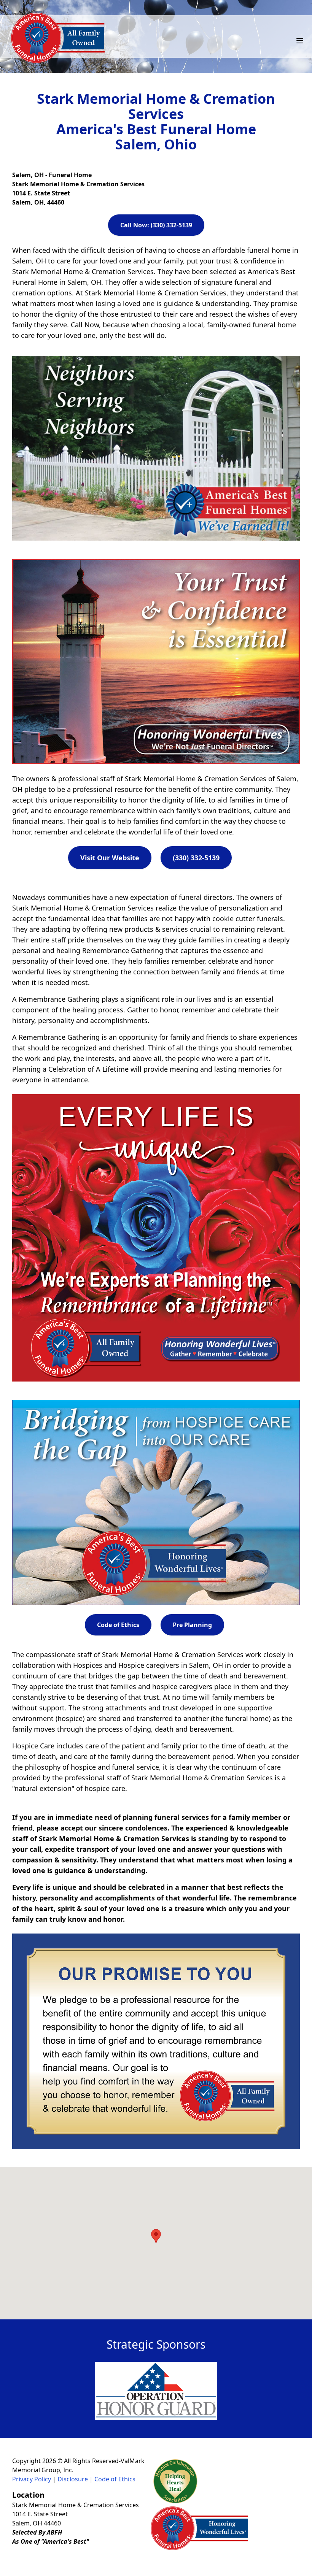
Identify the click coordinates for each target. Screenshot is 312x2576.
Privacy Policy (32, 2479)
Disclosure (73, 2479)
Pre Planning (192, 1625)
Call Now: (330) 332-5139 (156, 225)
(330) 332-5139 (196, 858)
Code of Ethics (118, 1625)
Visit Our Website (110, 858)
